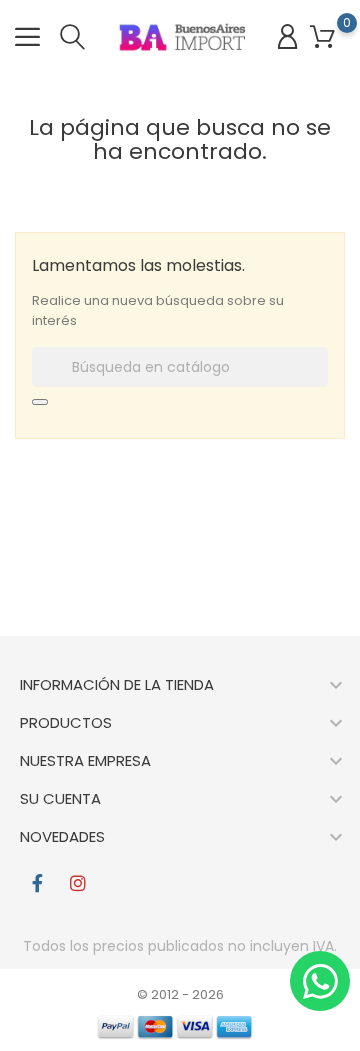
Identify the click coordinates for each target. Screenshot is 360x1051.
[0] (322, 37)
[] (40, 402)
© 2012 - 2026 (180, 994)
